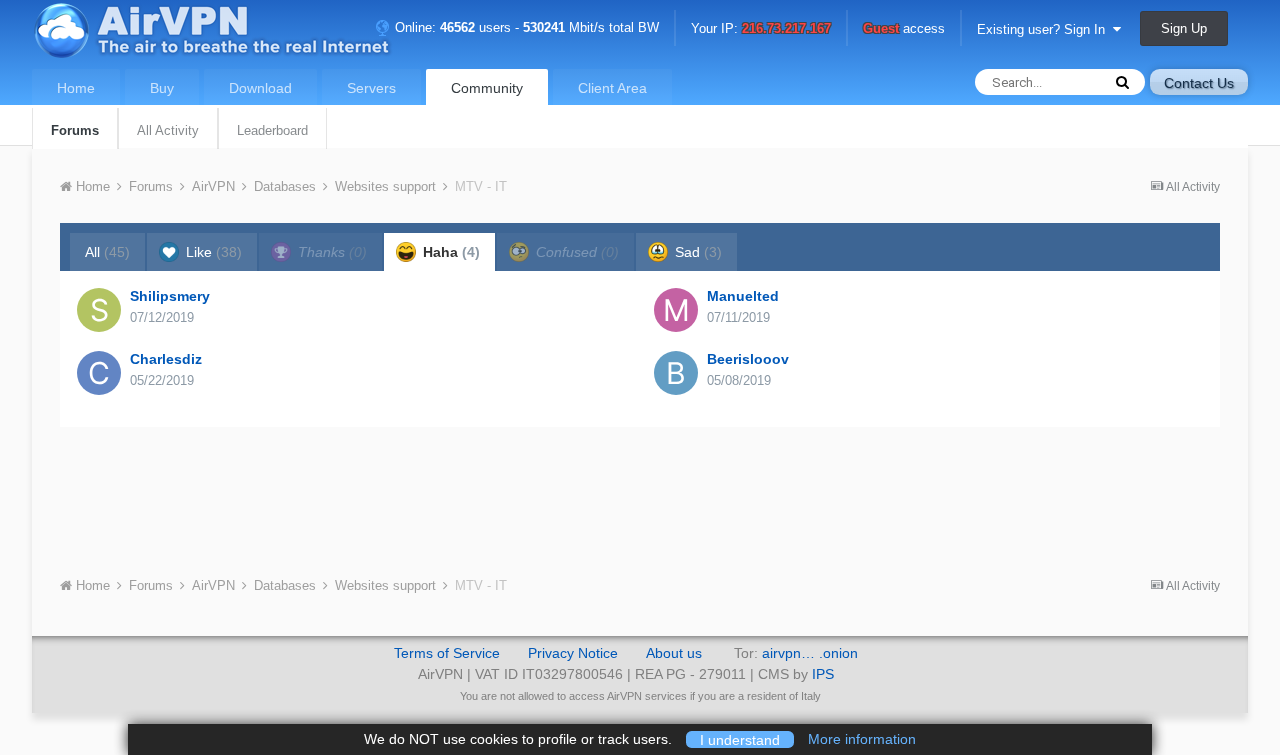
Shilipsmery (170, 296)
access (904, 29)
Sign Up (1184, 28)
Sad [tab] (696, 252)
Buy (162, 88)
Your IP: (761, 29)
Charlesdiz (166, 359)
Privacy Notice (573, 653)
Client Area (612, 88)
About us (674, 653)
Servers (371, 88)
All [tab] (107, 252)
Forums (75, 130)
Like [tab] (212, 252)
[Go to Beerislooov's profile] (676, 373)
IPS (823, 674)
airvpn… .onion (810, 653)
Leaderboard (272, 130)
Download (260, 88)
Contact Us (1199, 83)
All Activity (168, 130)
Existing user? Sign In (1045, 29)
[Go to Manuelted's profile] (676, 310)
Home (76, 88)
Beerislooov (748, 359)
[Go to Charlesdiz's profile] (99, 373)
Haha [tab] (449, 252)
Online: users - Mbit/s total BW (525, 27)
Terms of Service (447, 653)
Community (487, 88)
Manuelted (743, 296)
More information (862, 739)
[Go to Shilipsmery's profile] (99, 310)
